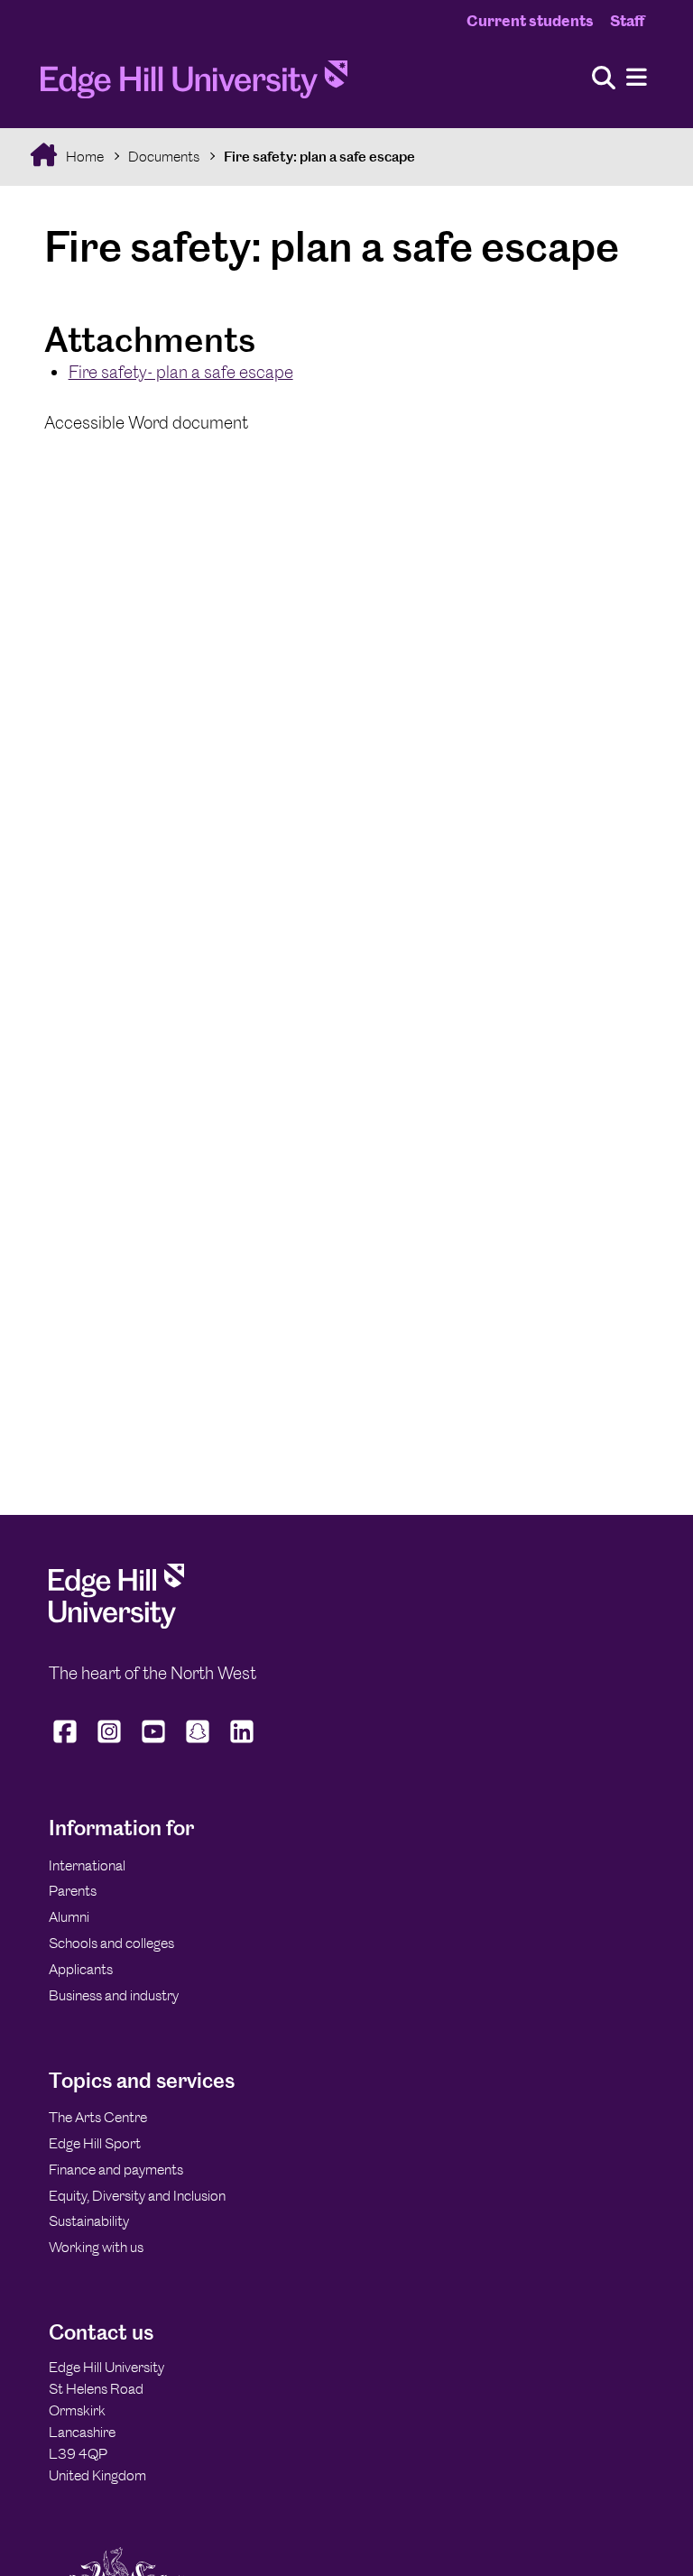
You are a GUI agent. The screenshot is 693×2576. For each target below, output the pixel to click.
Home (83, 157)
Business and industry (114, 1995)
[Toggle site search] (604, 79)
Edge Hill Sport (95, 2143)
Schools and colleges (111, 1943)
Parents (73, 1891)
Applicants (81, 1969)
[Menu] (637, 78)
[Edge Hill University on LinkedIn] (242, 1742)
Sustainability (89, 2221)
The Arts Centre (98, 2117)
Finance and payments (116, 2170)
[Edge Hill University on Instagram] (110, 1742)
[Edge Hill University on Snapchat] (198, 1742)
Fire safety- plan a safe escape (181, 372)
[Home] (194, 85)
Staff (627, 21)
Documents (164, 157)
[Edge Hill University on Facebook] (67, 1742)
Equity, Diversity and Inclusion (137, 2196)
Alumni (69, 1917)
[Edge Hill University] (116, 1624)
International (87, 1865)
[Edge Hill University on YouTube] (154, 1742)
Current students (530, 21)
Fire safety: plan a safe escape (319, 157)
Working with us (96, 2247)
